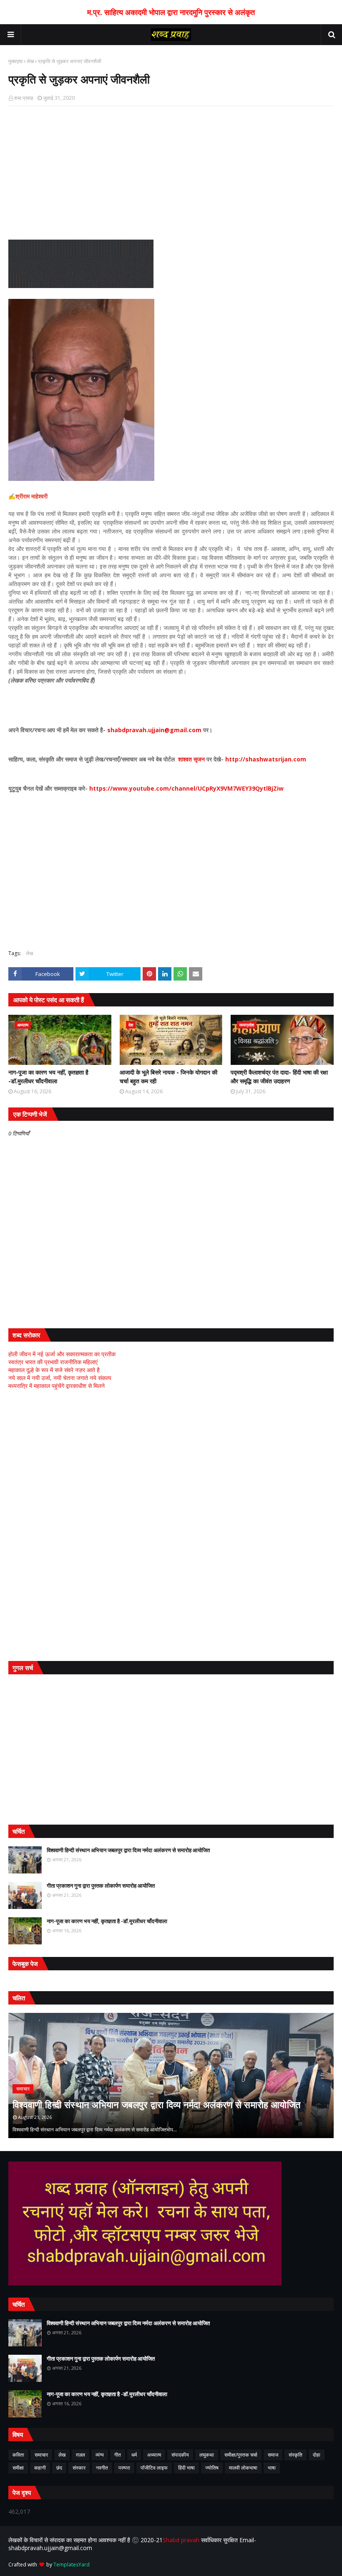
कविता (18, 2455)
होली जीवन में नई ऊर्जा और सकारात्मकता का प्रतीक (62, 1354)
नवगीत (102, 2468)
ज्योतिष (212, 2468)
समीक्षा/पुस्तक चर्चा (241, 2455)
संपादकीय (180, 2455)
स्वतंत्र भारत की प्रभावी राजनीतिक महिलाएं (53, 1362)
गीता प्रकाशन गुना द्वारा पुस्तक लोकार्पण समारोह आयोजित (101, 1886)
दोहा (317, 2455)
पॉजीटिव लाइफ (154, 2468)
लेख (30, 61)
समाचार (41, 2455)
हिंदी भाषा (186, 2468)
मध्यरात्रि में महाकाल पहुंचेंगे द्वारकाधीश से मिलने (57, 1386)
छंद (59, 2468)
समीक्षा (18, 2468)
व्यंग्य (100, 2455)
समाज (273, 2455)
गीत (118, 2455)
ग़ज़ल (80, 2455)
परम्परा (124, 2468)
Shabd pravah (182, 2540)
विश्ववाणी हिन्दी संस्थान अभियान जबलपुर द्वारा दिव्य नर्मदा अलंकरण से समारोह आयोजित (128, 1850)
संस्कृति (295, 2455)
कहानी (40, 2468)
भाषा (272, 2468)
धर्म (134, 2455)
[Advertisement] (171, 173)
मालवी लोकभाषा (243, 2468)
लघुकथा (207, 2455)
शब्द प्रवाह (24, 98)
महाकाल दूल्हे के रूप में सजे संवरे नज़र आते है (54, 1370)
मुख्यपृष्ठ (15, 61)
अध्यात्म (154, 2455)
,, (171, 2075)
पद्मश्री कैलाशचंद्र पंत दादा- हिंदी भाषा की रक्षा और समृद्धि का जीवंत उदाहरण (279, 1077)
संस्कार (79, 2468)
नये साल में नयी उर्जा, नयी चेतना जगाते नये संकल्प (60, 1378)
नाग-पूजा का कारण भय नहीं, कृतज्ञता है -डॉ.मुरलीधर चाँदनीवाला (48, 1077)
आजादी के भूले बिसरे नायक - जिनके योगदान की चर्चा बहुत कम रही (168, 1077)
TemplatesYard (72, 2565)
